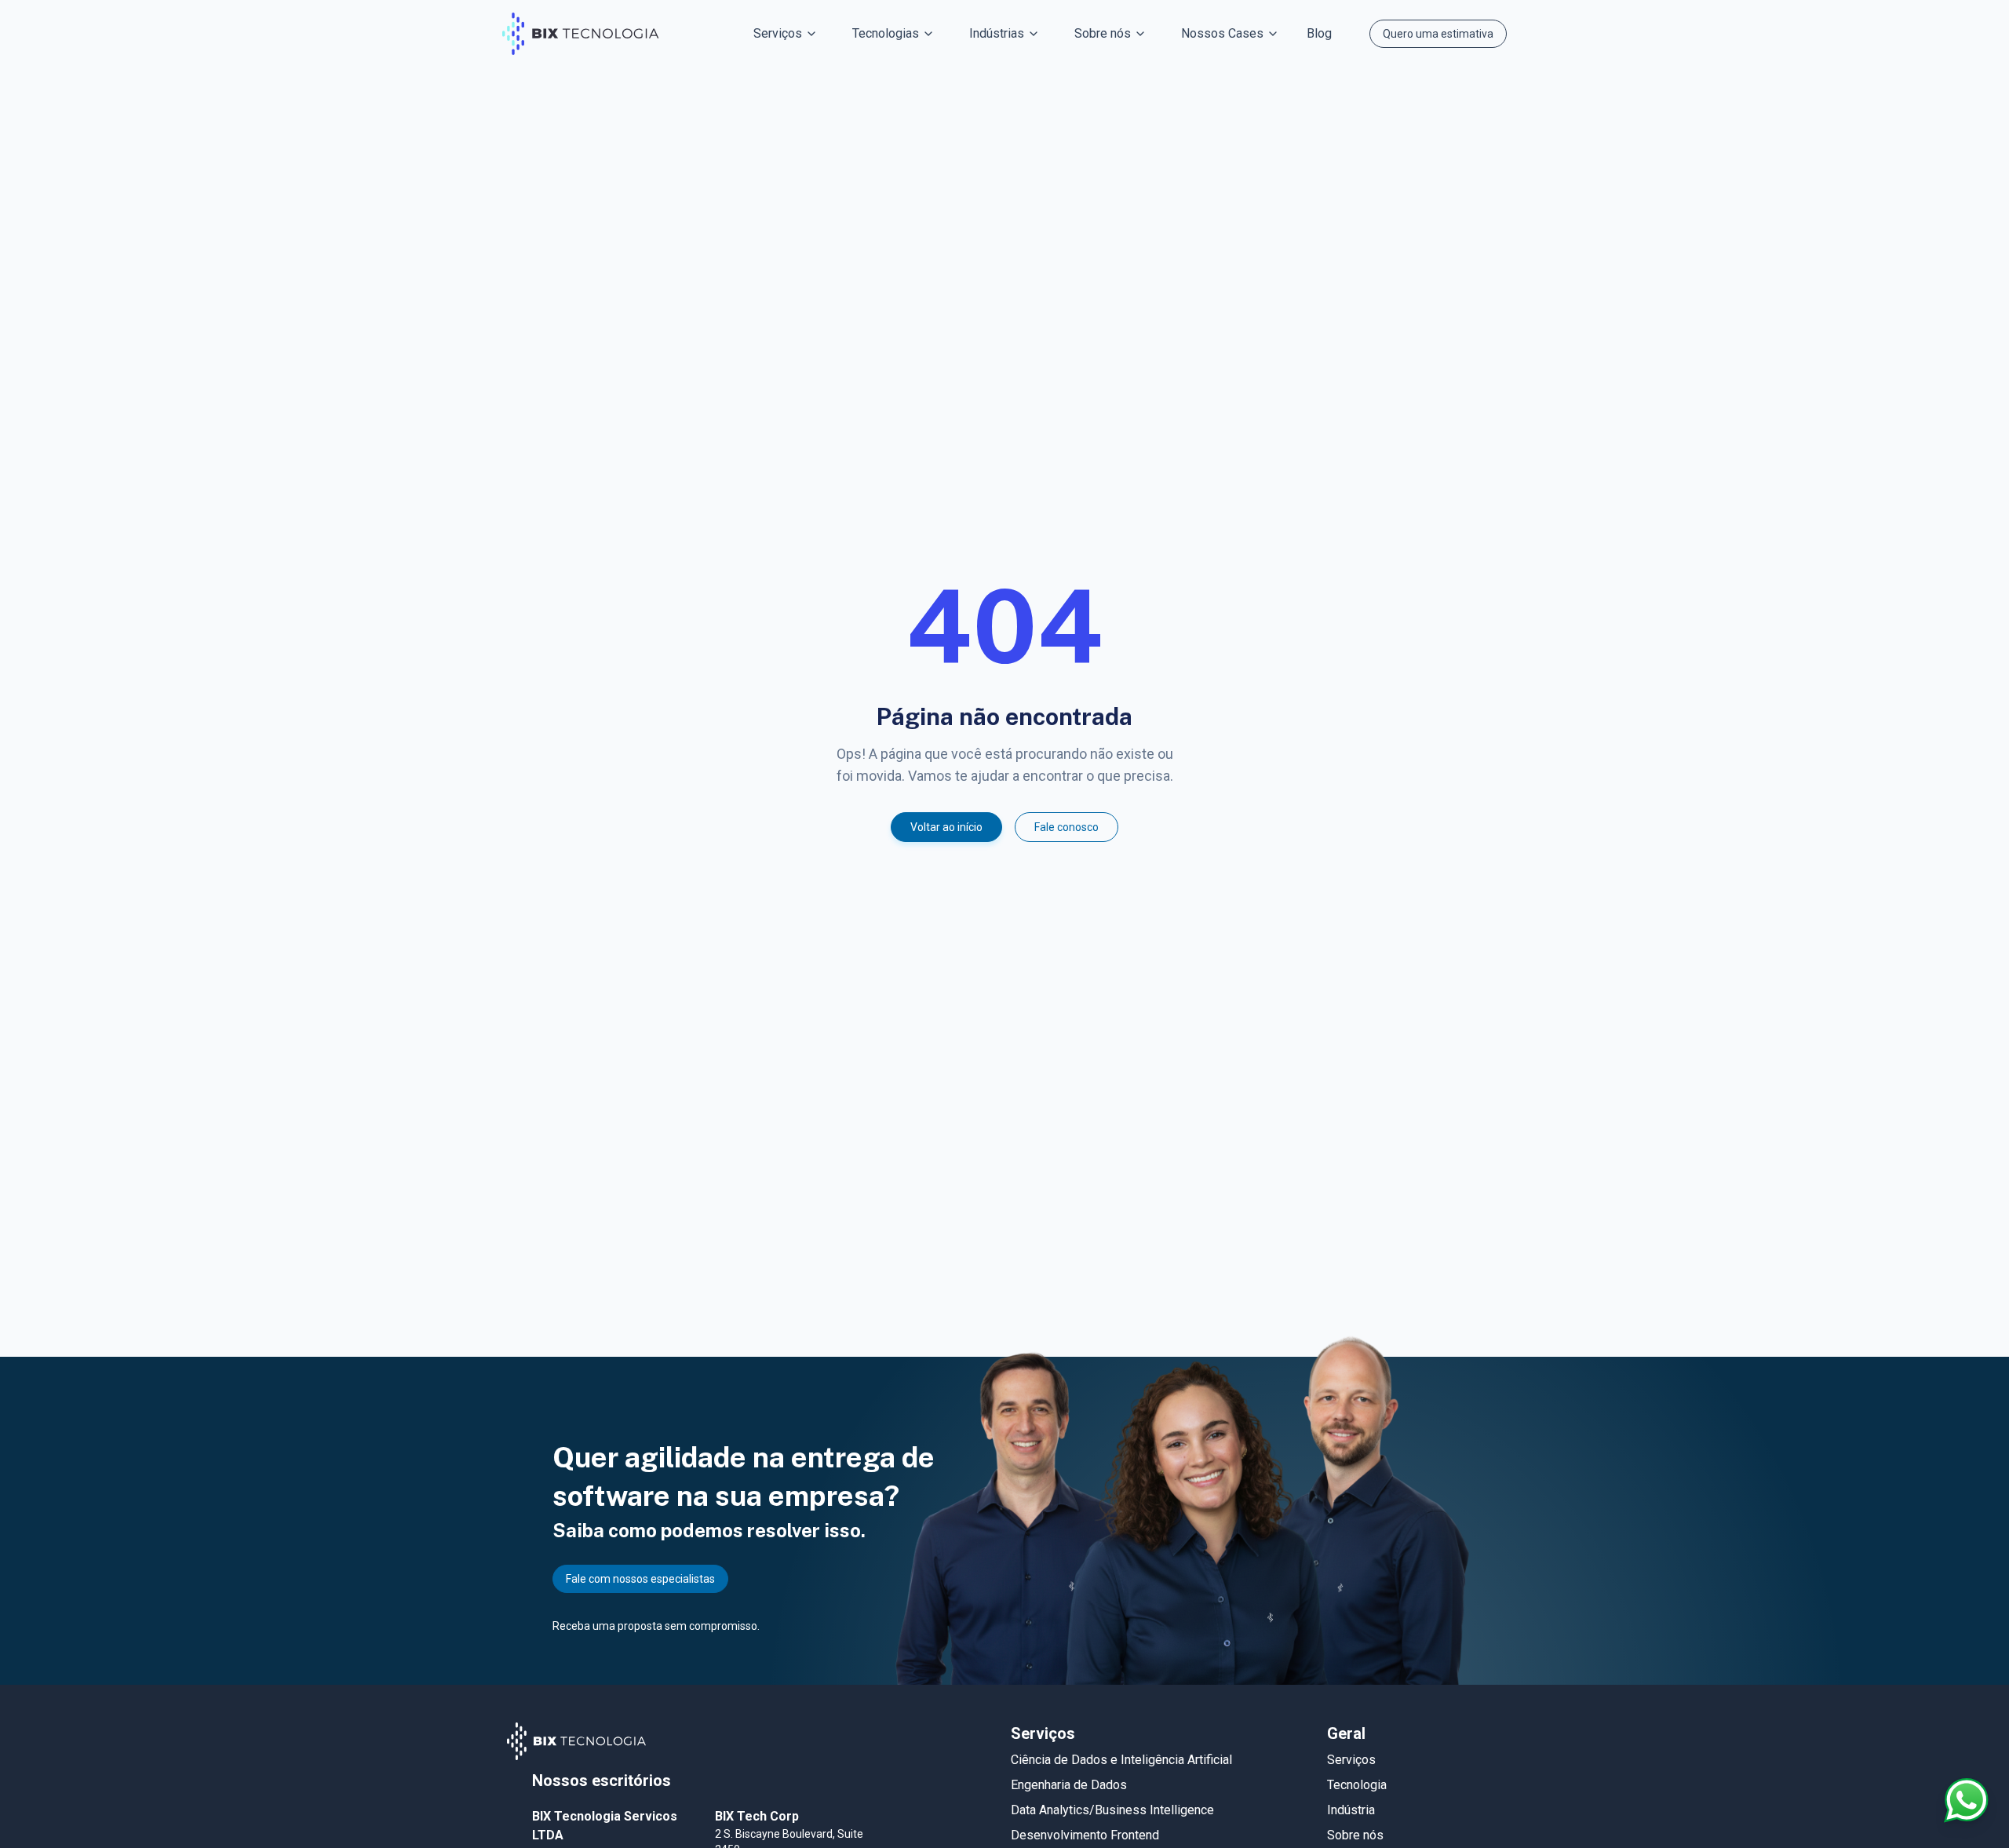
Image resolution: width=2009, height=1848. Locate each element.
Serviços (1351, 1760)
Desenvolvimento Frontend (1085, 1835)
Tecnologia (1357, 1785)
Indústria (1351, 1810)
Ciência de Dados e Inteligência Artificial (1121, 1760)
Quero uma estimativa (1438, 34)
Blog (1319, 33)
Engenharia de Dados (1069, 1785)
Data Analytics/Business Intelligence (1112, 1810)
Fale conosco (1066, 827)
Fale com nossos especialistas (640, 1579)
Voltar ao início (946, 827)
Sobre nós (1355, 1835)
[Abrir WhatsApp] (1967, 1800)
